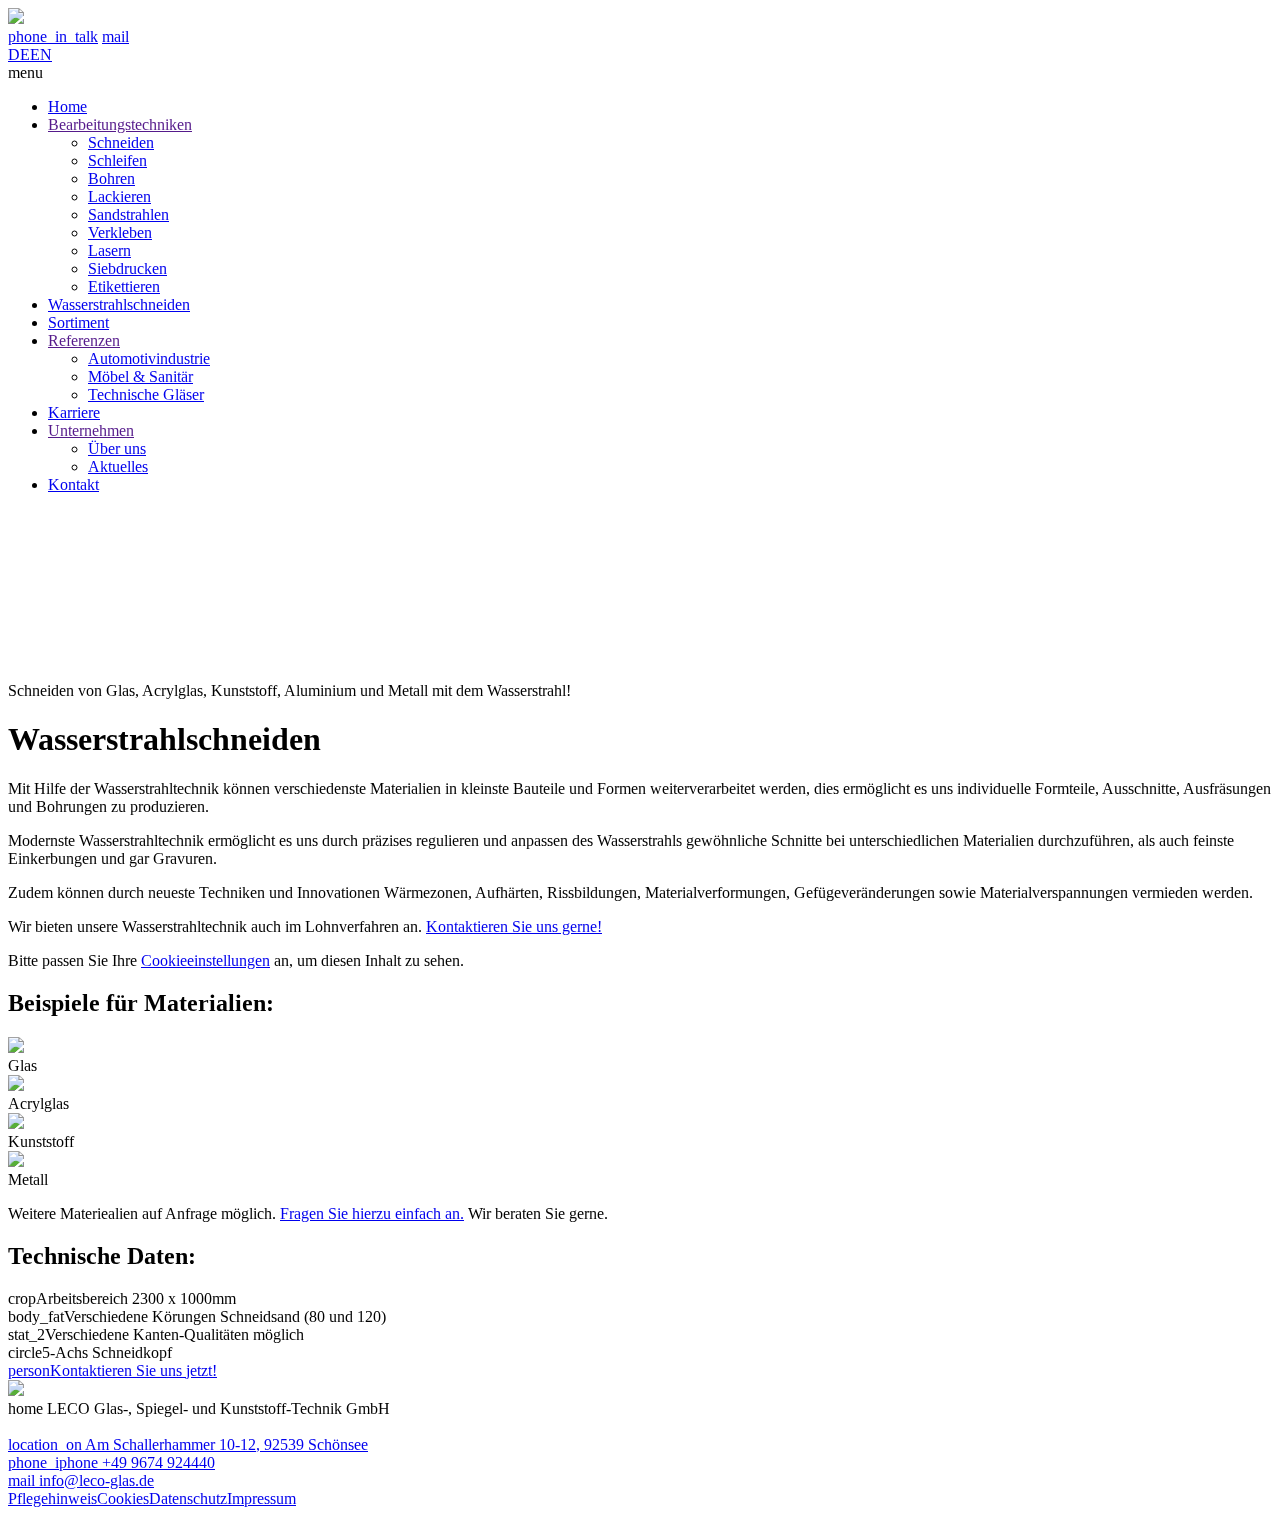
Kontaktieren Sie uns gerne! (514, 926)
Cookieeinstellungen (205, 960)
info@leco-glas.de (81, 1480)
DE (19, 54)
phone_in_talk (53, 36)
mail (115, 36)
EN (41, 54)
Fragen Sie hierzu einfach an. (372, 1213)
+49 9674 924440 (111, 1462)
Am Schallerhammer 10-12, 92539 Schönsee (188, 1444)
